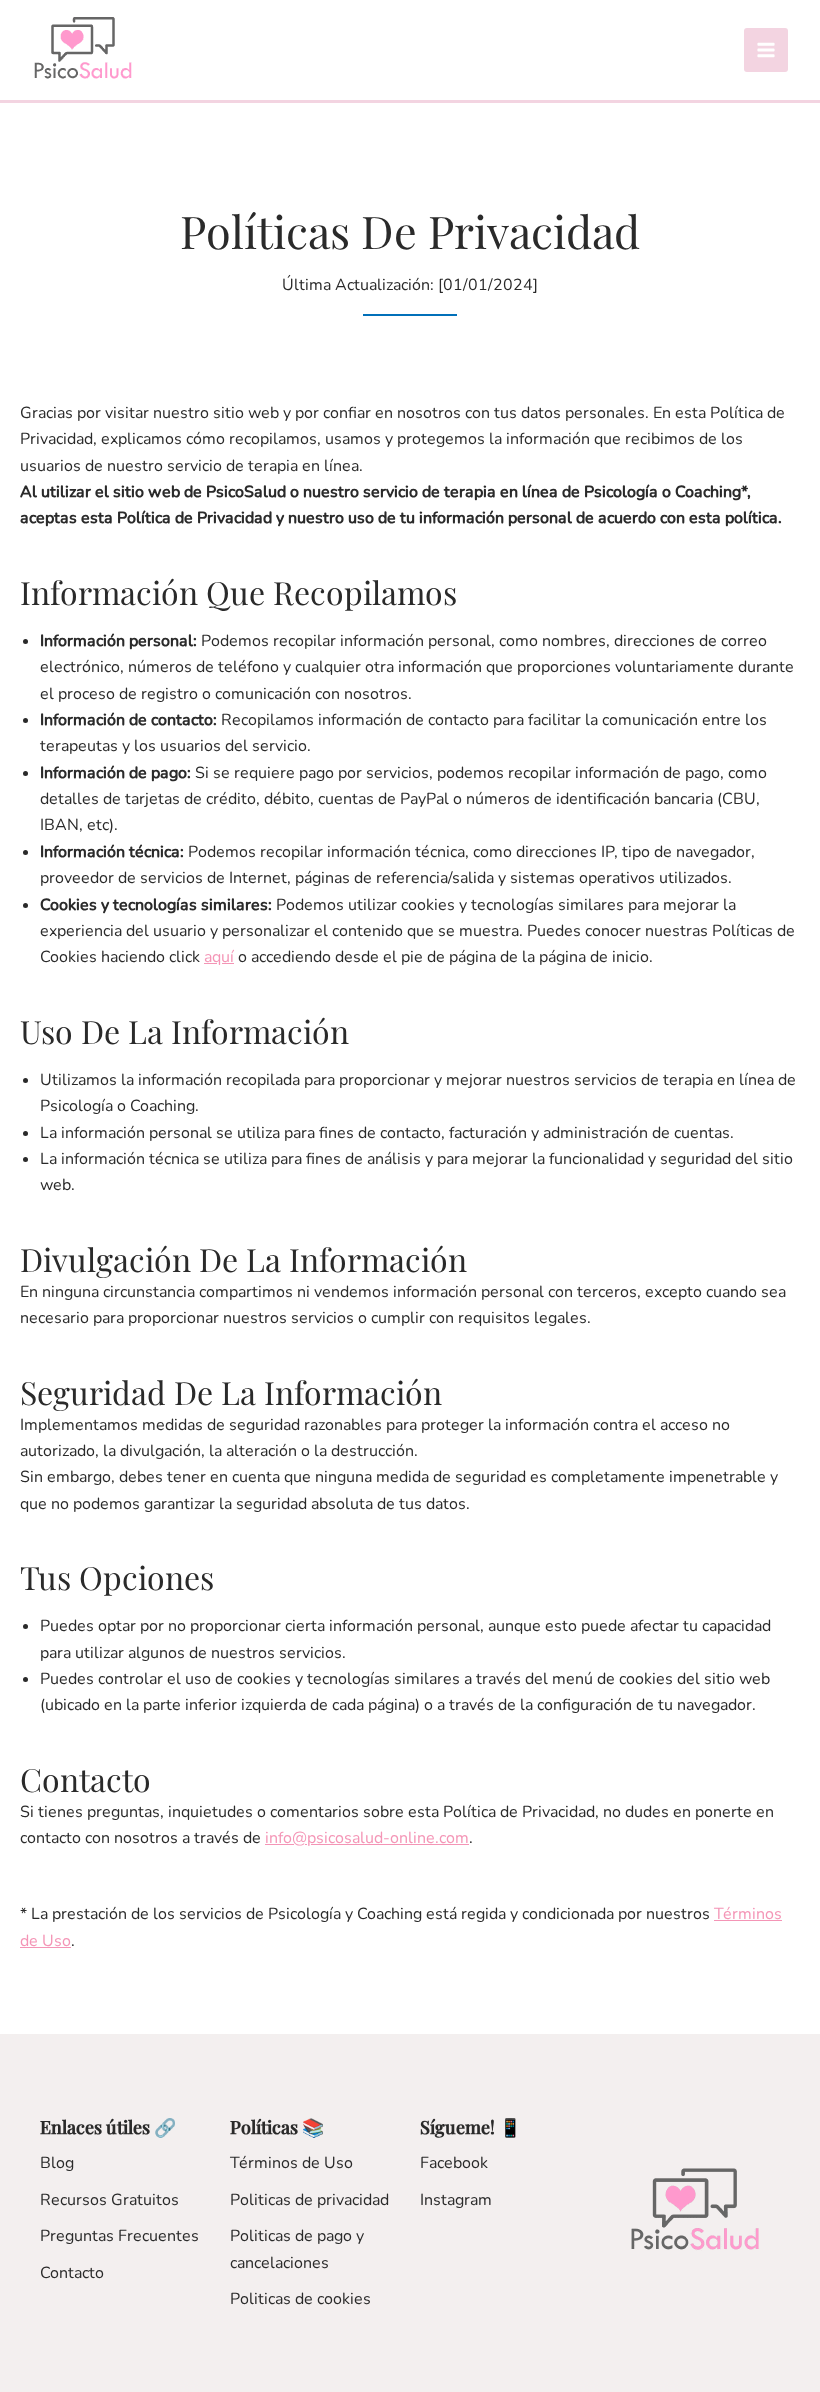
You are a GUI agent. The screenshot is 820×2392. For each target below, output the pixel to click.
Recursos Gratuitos (109, 2200)
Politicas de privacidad (309, 2200)
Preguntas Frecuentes (119, 2236)
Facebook (454, 2163)
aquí (219, 957)
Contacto (72, 2273)
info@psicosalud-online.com (367, 1838)
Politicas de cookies (300, 2299)
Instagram (456, 2200)
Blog (57, 2163)
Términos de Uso (291, 2163)
